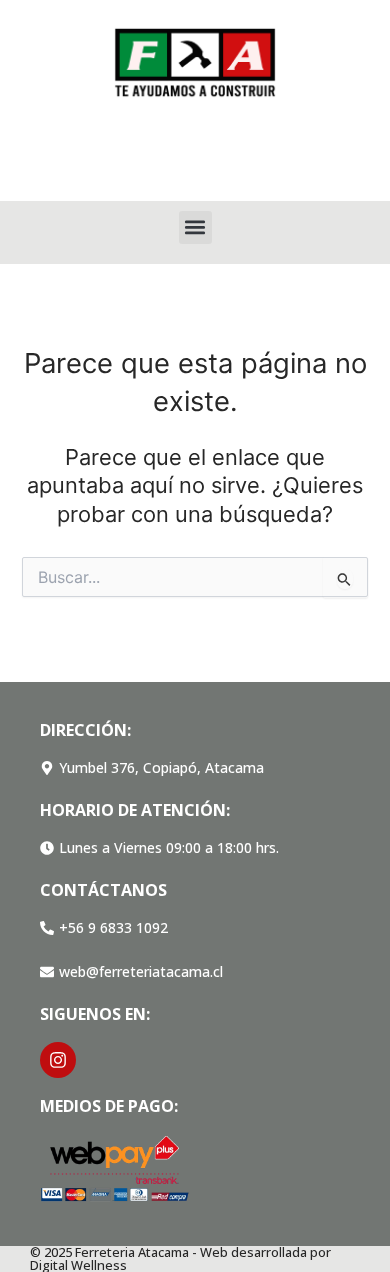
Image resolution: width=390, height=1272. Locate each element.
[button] (195, 227)
